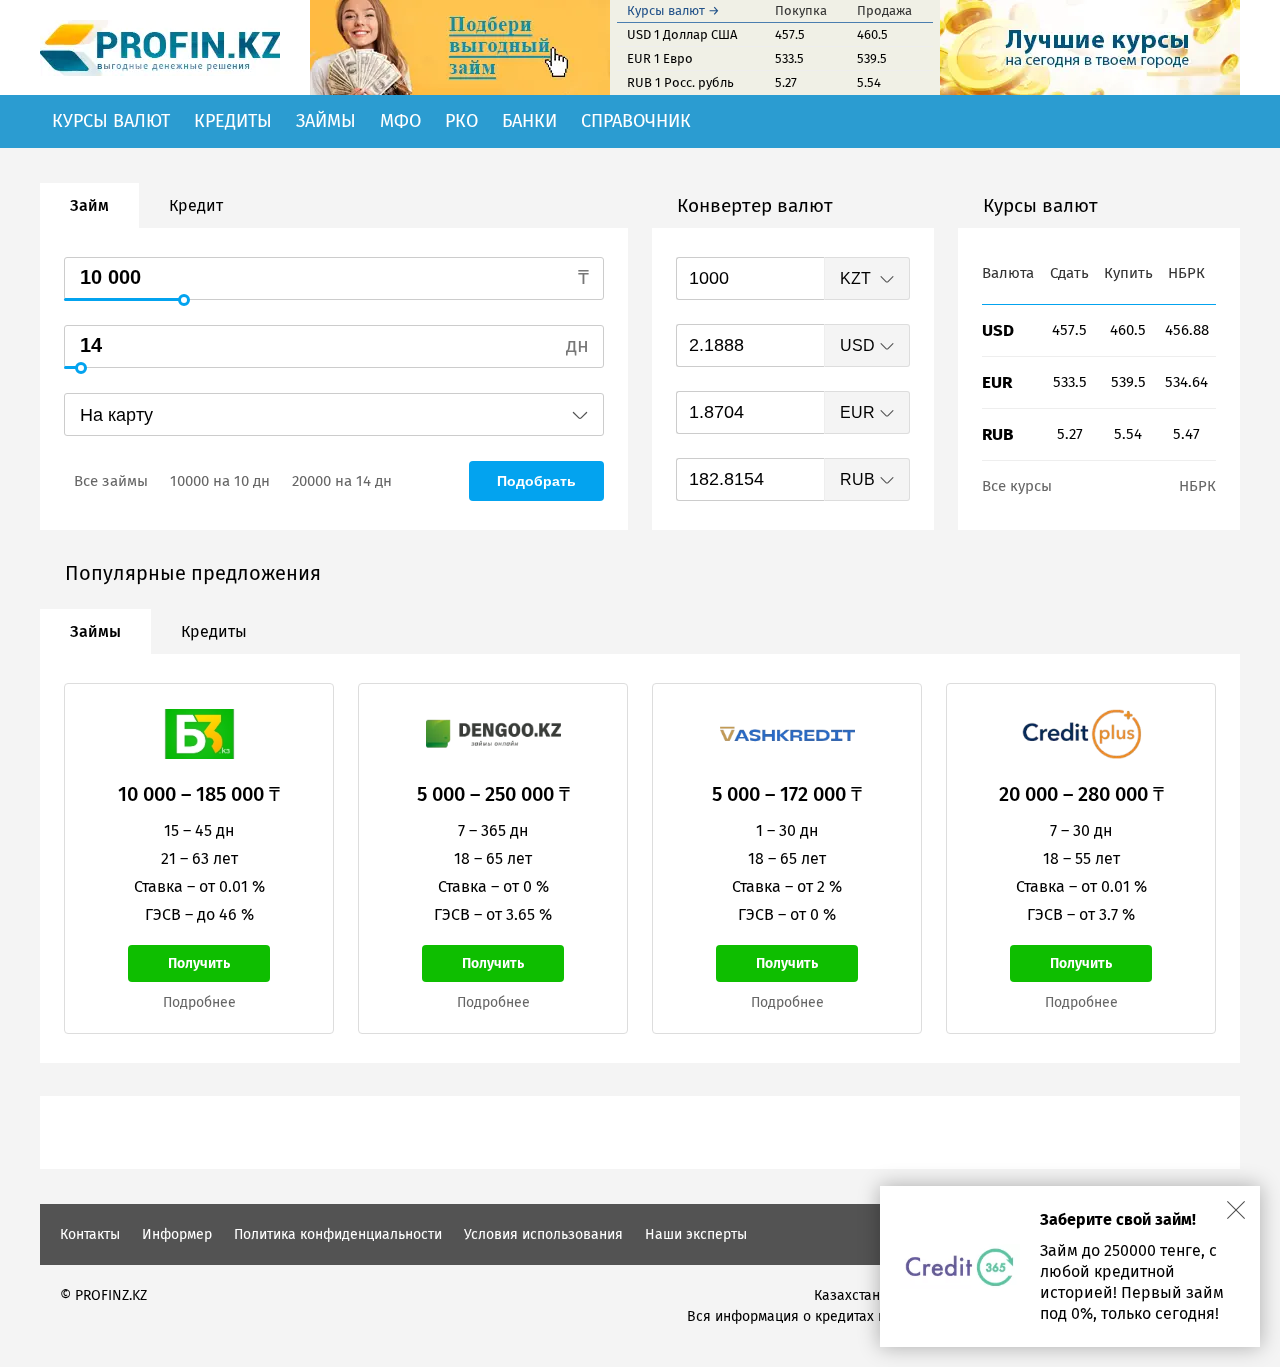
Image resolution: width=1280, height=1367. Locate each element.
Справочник (636, 121)
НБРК (1197, 486)
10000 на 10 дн (220, 481)
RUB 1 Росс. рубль (680, 82)
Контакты (90, 1234)
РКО (461, 121)
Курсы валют (111, 121)
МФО (400, 121)
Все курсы (1017, 486)
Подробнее (199, 1002)
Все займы (111, 481)
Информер (177, 1234)
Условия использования (543, 1234)
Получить (199, 963)
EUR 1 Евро (660, 58)
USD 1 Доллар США (682, 34)
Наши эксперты (696, 1234)
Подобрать (536, 481)
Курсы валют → (673, 10)
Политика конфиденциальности (338, 1234)
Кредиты (233, 121)
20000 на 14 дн (342, 481)
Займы (326, 121)
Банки (529, 121)
